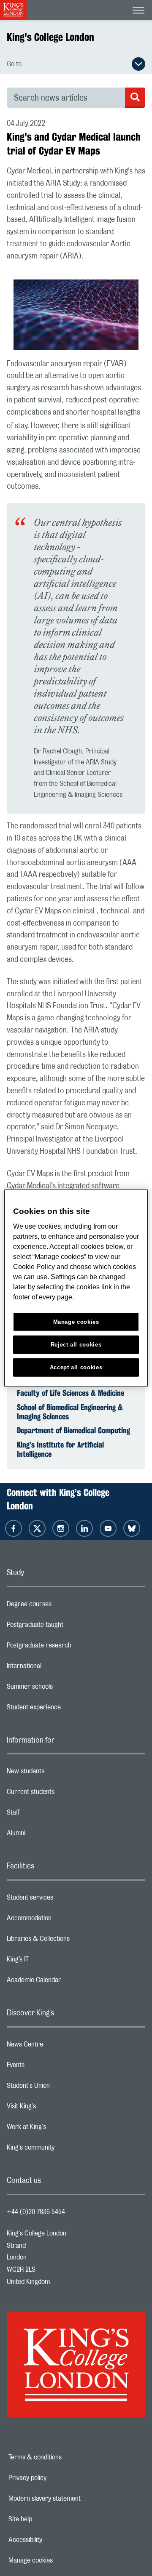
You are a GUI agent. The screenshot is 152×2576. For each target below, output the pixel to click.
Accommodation (63, 1920)
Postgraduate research (73, 1647)
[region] (76, 1288)
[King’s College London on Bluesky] (132, 1528)
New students (59, 1773)
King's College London (50, 37)
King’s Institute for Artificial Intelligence (60, 1449)
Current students (64, 1794)
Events (49, 2067)
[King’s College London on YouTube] (108, 1528)
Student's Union (62, 2088)
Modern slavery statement (71, 2499)
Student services (64, 1900)
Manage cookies (60, 2560)
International (58, 1668)
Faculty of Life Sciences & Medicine (71, 1393)
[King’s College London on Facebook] (14, 1528)
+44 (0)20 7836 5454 (36, 2212)
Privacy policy (57, 2478)
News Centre (58, 2046)
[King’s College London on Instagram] (61, 1528)
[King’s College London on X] (37, 1528)
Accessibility (54, 2540)
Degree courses (63, 1606)
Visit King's (55, 2108)
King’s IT (51, 1961)
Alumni (50, 1835)
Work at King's (60, 2129)
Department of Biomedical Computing (73, 1430)
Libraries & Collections (72, 1941)
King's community (64, 2150)
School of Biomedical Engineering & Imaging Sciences (70, 1412)
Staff (47, 1815)
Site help (49, 2519)
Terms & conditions (64, 2457)
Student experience (67, 1709)
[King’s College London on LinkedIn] (84, 1528)
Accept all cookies (76, 1367)
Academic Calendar (68, 1982)
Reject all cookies (76, 1344)
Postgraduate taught (69, 1627)
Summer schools (63, 1689)
